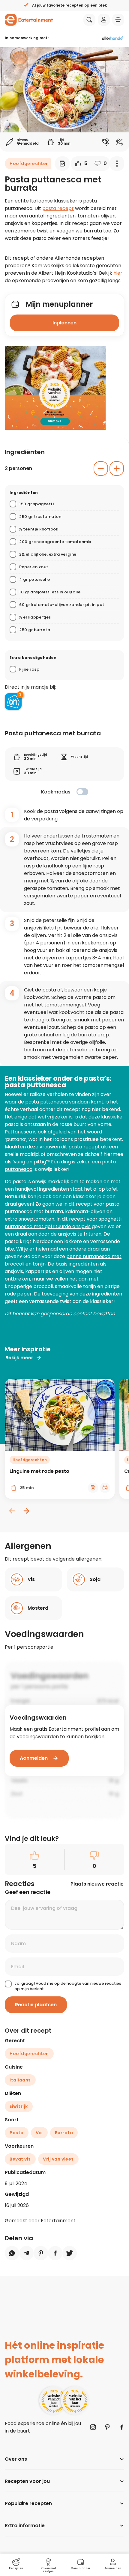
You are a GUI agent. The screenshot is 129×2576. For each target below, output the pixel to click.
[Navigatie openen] (118, 20)
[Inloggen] (104, 20)
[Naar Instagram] (93, 2427)
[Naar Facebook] (122, 2427)
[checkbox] (82, 792)
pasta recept (58, 208)
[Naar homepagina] (29, 20)
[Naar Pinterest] (107, 2427)
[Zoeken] (89, 20)
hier (118, 273)
